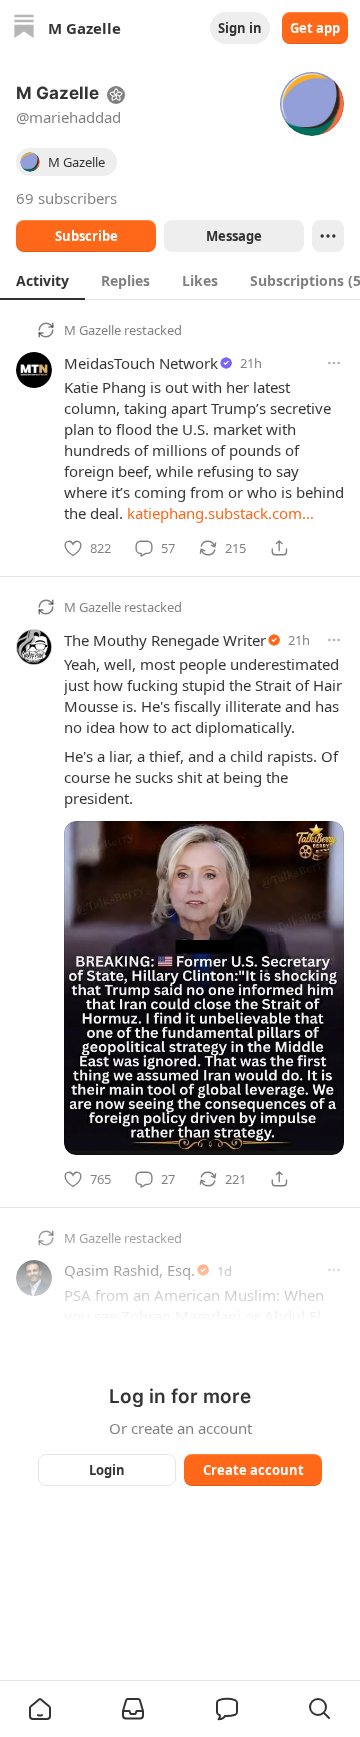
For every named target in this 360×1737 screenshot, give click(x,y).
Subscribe (86, 236)
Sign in (240, 28)
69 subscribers (66, 198)
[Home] (24, 28)
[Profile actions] (328, 236)
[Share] (279, 548)
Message (234, 236)
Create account (253, 1470)
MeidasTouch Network (141, 363)
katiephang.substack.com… (220, 513)
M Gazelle (92, 330)
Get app (315, 28)
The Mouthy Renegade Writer (165, 640)
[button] (40, 1709)
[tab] (42, 280)
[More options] (334, 363)
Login (107, 1470)
